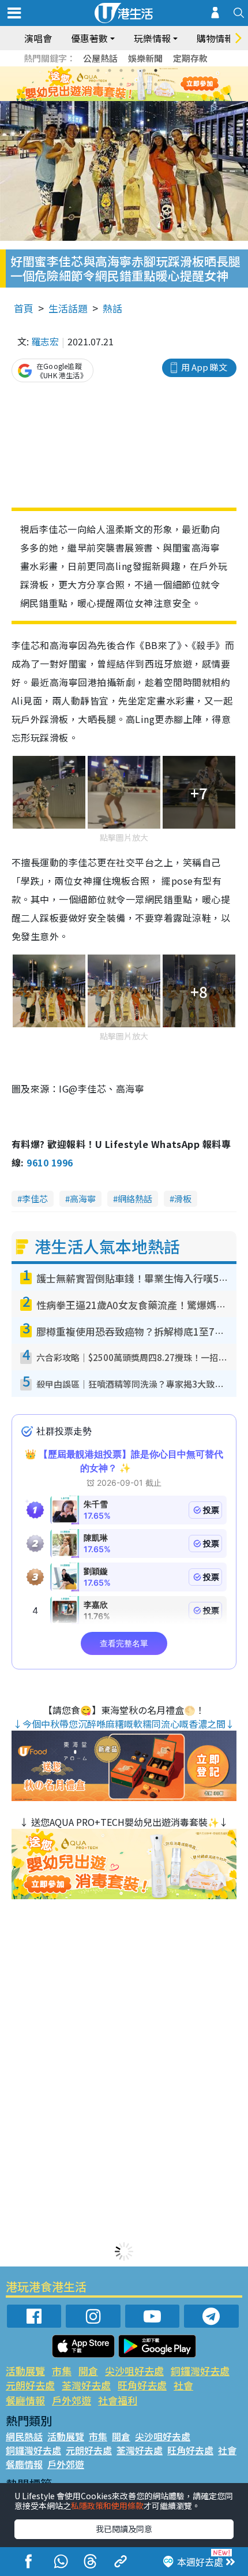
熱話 (112, 308)
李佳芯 (35, 1198)
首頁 (24, 308)
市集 (62, 2371)
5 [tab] (144, 70)
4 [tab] (133, 70)
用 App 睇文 (204, 367)
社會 (183, 2385)
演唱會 (38, 38)
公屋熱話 (100, 58)
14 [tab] (121, 98)
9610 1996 (50, 1162)
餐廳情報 (25, 2400)
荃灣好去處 (86, 2385)
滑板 (183, 1198)
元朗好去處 (30, 2385)
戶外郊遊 (72, 2400)
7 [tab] (98, 84)
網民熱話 (24, 2436)
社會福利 (118, 2400)
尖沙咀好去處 (134, 2371)
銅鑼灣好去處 (200, 2371)
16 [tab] (144, 98)
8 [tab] (110, 84)
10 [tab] (133, 84)
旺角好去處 (142, 2385)
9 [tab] (121, 84)
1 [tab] (98, 70)
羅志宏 (45, 341)
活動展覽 (25, 2371)
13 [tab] (110, 98)
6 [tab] (156, 70)
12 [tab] (156, 84)
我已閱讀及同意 (124, 2529)
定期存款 (190, 58)
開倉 (88, 2371)
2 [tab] (110, 70)
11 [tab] (144, 84)
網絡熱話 (135, 1198)
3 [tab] (121, 70)
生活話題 (68, 308)
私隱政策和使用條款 (107, 2506)
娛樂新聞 (145, 58)
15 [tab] (133, 98)
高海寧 (83, 1198)
